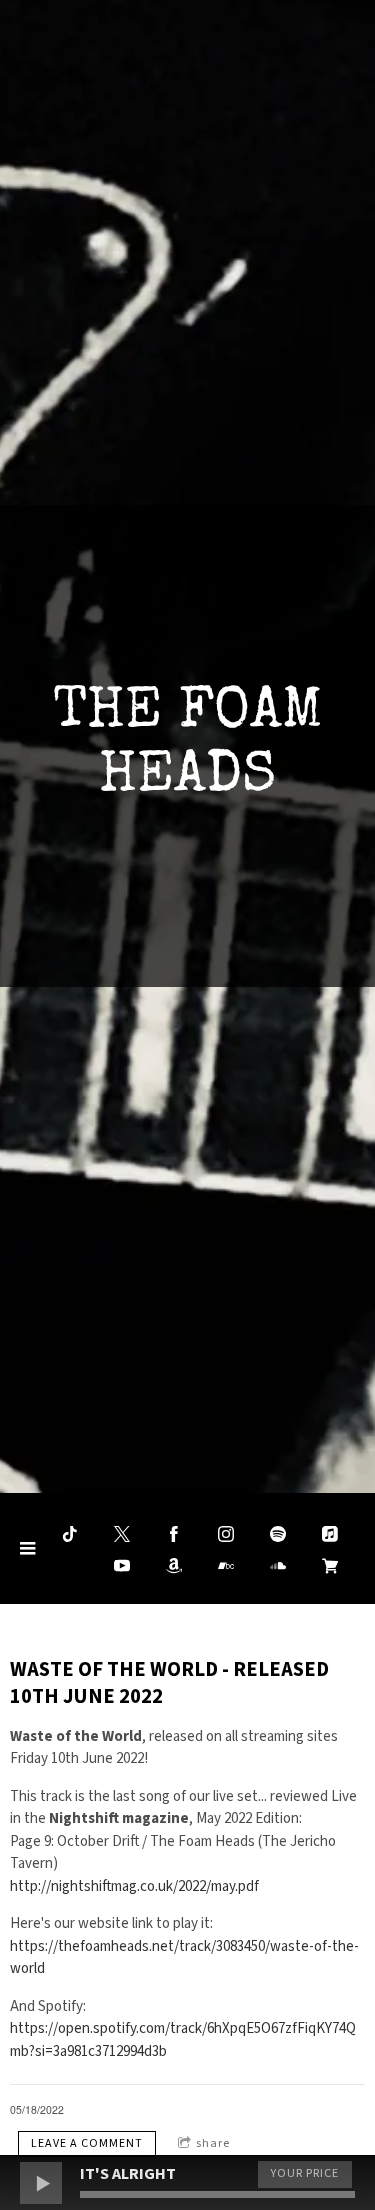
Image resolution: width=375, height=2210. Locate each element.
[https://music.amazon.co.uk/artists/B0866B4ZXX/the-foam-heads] (174, 1566)
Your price (305, 2173)
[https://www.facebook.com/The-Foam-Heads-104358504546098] (174, 1534)
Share (213, 2143)
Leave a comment (87, 2143)
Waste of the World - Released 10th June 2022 (169, 1683)
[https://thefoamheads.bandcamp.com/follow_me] (226, 1566)
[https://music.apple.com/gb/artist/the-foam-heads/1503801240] (330, 1534)
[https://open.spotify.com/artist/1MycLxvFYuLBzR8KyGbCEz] (278, 1534)
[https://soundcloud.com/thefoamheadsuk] (278, 1566)
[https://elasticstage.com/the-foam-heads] (330, 1566)
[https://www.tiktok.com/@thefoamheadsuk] (70, 1534)
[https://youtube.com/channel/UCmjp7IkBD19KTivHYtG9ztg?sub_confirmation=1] (122, 1566)
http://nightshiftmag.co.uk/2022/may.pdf (134, 1886)
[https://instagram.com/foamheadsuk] (226, 1534)
